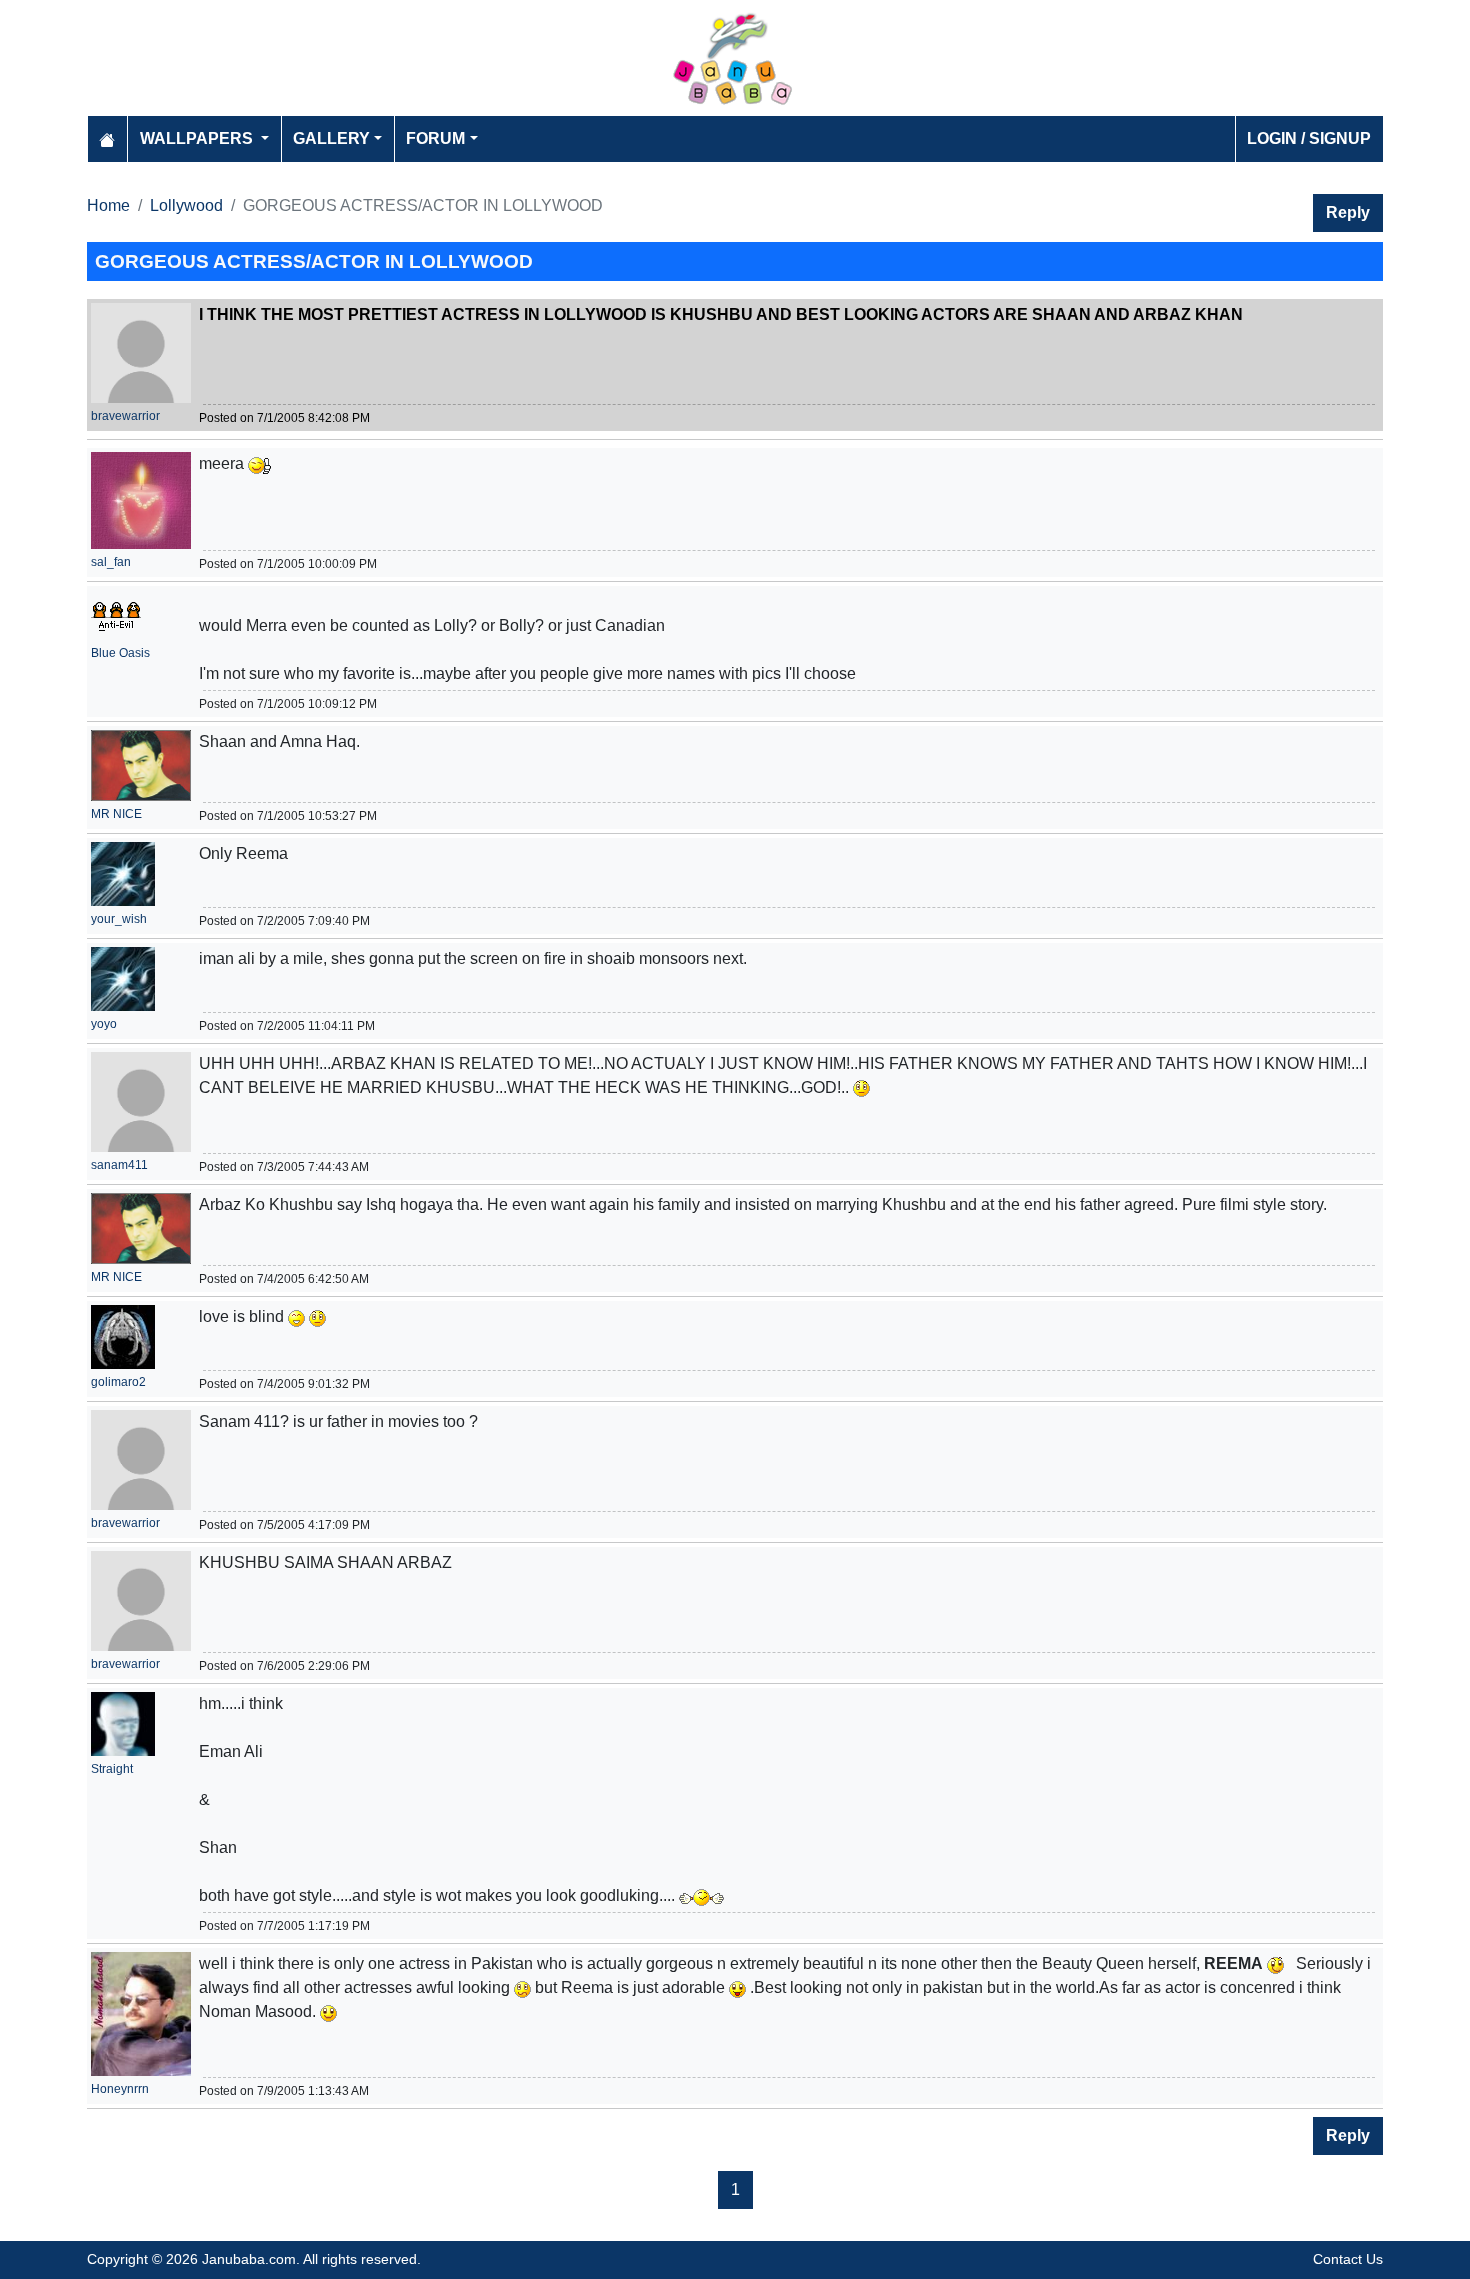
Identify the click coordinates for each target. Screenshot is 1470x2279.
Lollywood (186, 205)
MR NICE (116, 814)
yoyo (104, 1024)
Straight (112, 1769)
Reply (1348, 212)
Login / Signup (1309, 138)
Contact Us (1348, 2259)
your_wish (119, 919)
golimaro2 (118, 1382)
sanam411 (119, 1165)
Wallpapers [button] (198, 138)
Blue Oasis (120, 653)
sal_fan (111, 562)
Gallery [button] (331, 138)
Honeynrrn (120, 2089)
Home (108, 205)
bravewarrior (125, 416)
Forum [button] (435, 138)
